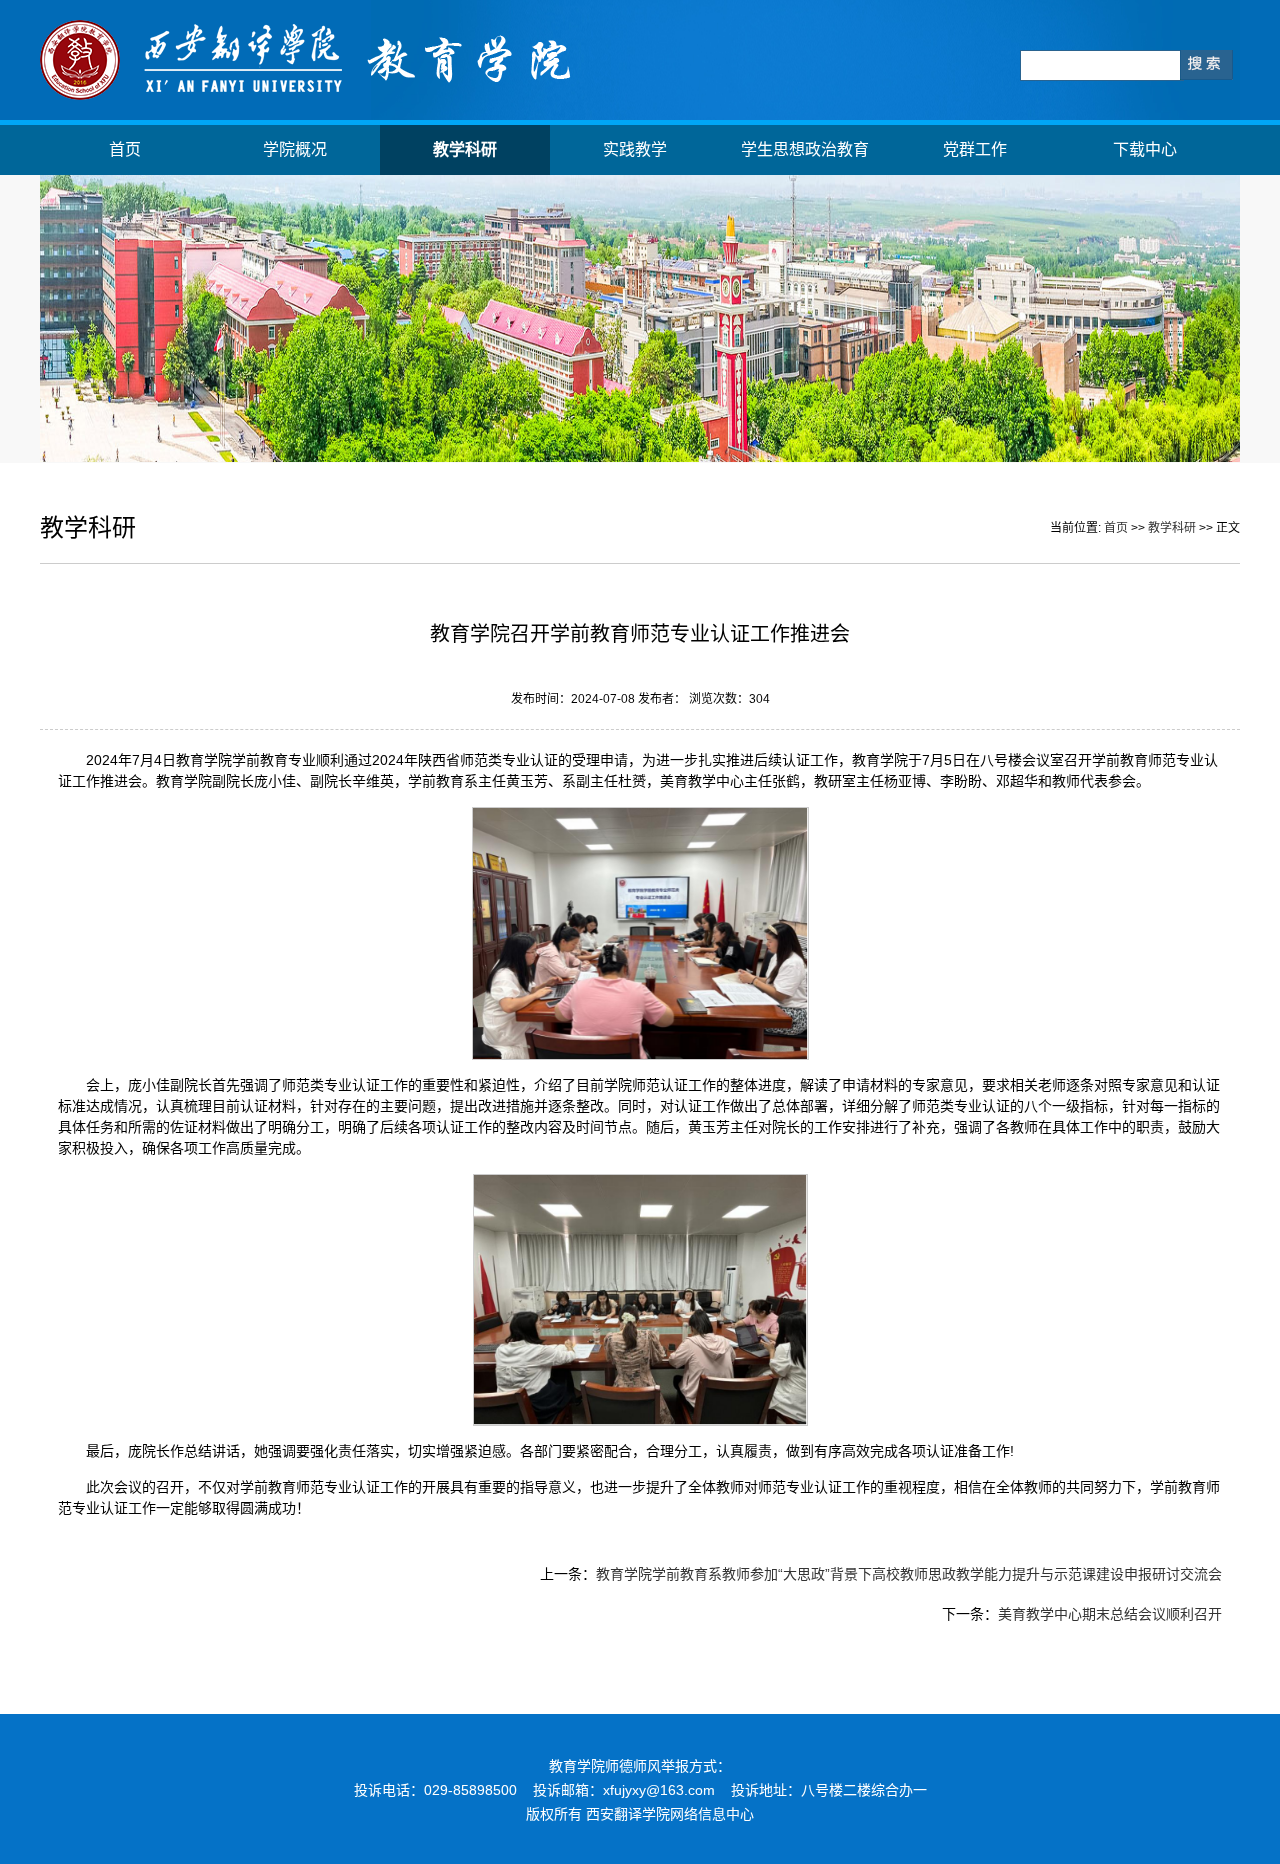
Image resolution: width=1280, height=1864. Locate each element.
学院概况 (295, 149)
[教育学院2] (307, 96)
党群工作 (975, 149)
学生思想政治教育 (805, 149)
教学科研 (465, 149)
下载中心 (1145, 149)
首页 (125, 149)
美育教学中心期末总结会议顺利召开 (1110, 1614)
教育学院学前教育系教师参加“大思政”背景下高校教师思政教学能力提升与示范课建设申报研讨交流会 (909, 1574)
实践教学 (635, 149)
